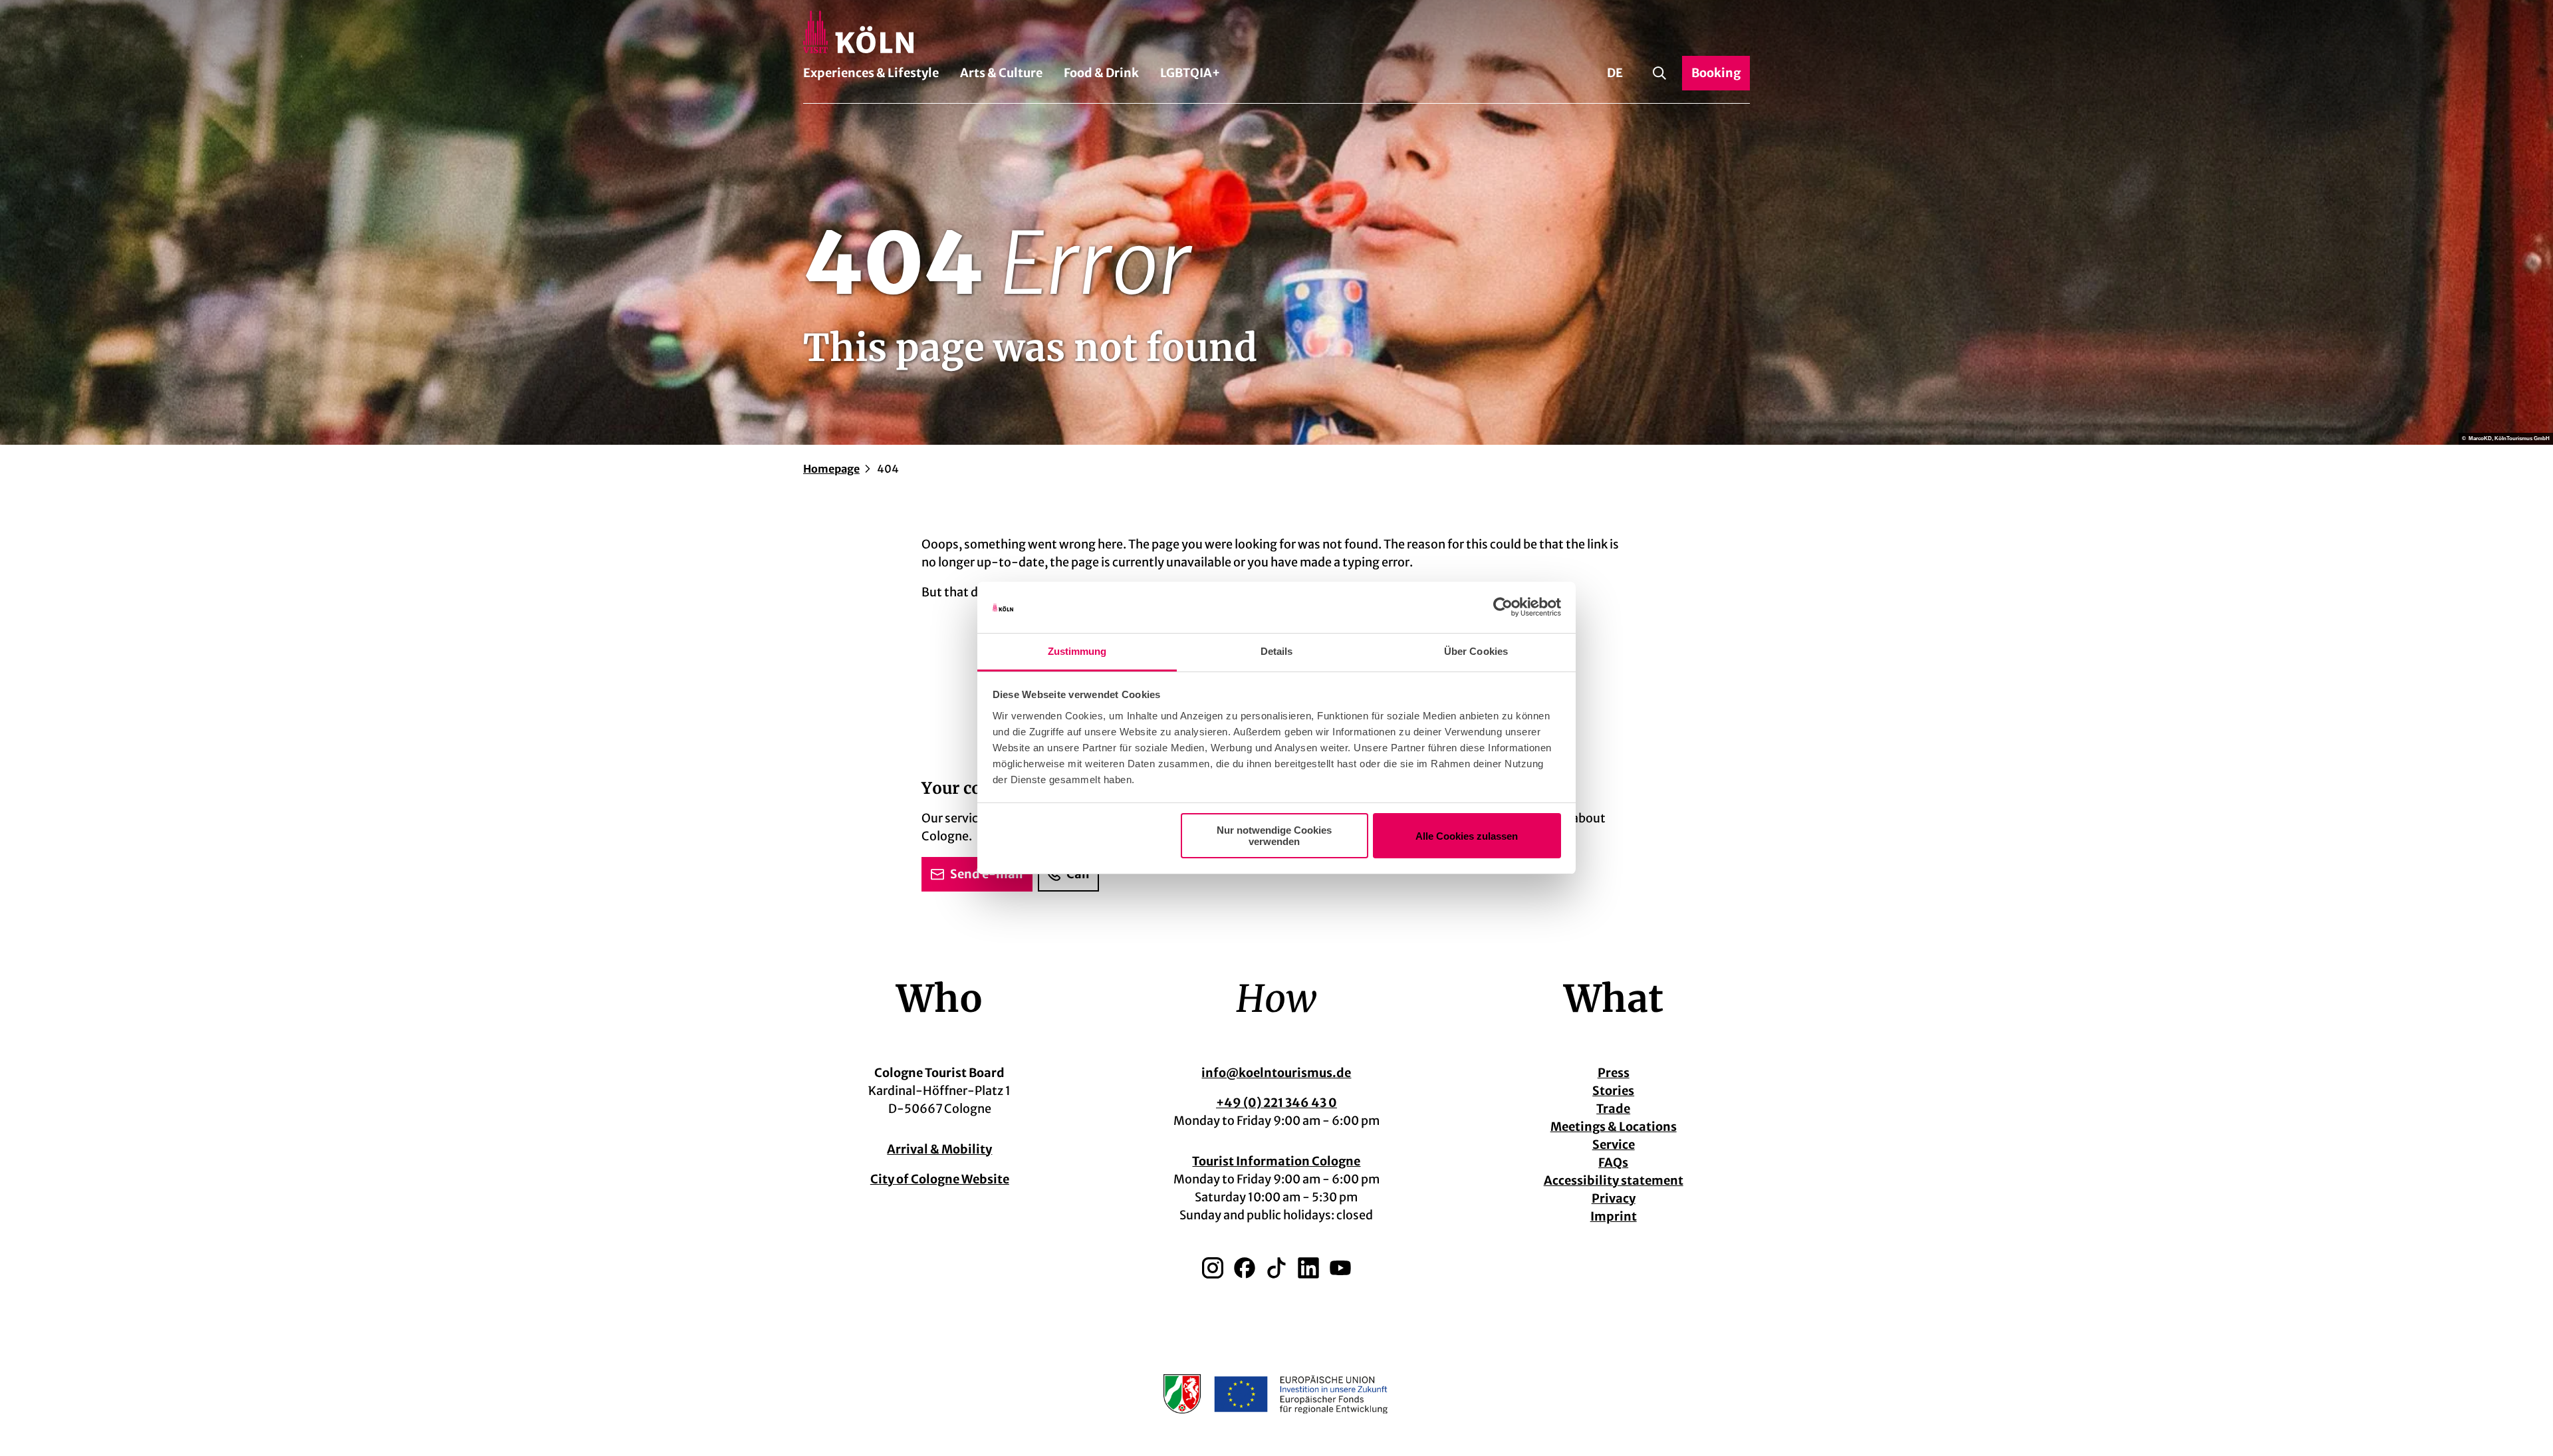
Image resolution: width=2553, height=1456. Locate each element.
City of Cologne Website (940, 1179)
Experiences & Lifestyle (871, 73)
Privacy (1614, 1198)
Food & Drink (1101, 73)
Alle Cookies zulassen (1467, 836)
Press (1614, 1073)
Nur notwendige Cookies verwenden (1274, 836)
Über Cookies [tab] (1476, 651)
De (1615, 73)
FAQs (1613, 1162)
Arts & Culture (1001, 73)
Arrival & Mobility (939, 1149)
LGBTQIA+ (1190, 73)
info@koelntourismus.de (1276, 1073)
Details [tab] (1277, 651)
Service (1614, 1145)
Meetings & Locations (1614, 1127)
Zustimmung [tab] (1077, 651)
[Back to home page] (1276, 32)
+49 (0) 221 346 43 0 (1276, 1103)
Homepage (831, 469)
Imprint (1614, 1216)
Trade (1613, 1109)
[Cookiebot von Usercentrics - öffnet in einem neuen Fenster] (1503, 608)
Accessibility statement (1614, 1180)
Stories (1613, 1091)
